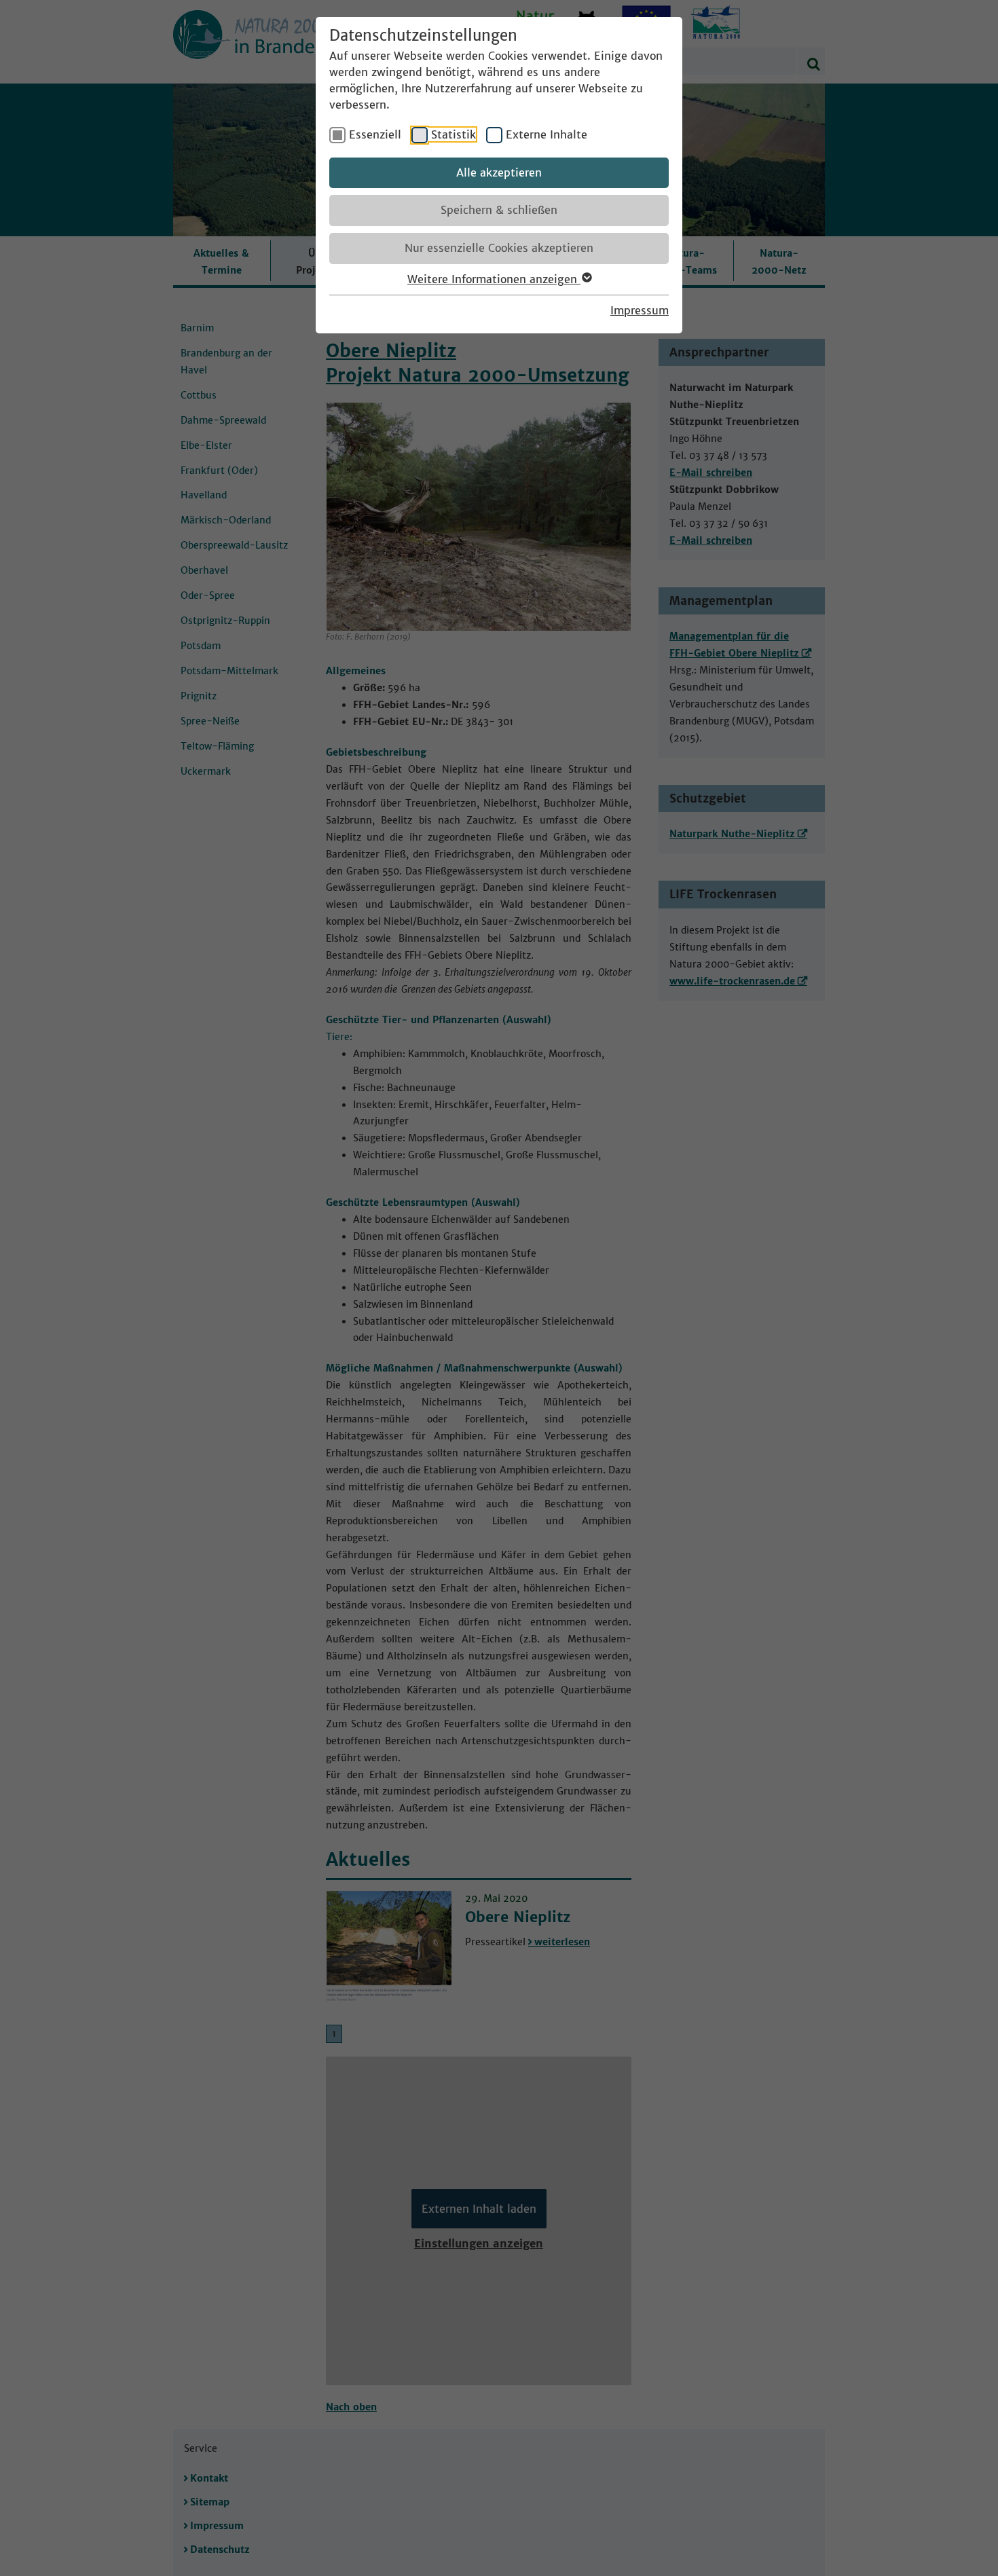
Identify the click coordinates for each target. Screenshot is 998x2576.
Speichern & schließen (499, 210)
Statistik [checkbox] (454, 134)
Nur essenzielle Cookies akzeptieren (499, 248)
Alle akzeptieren (499, 172)
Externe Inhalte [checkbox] (547, 134)
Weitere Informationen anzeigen (494, 279)
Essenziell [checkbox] (375, 134)
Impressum (640, 310)
